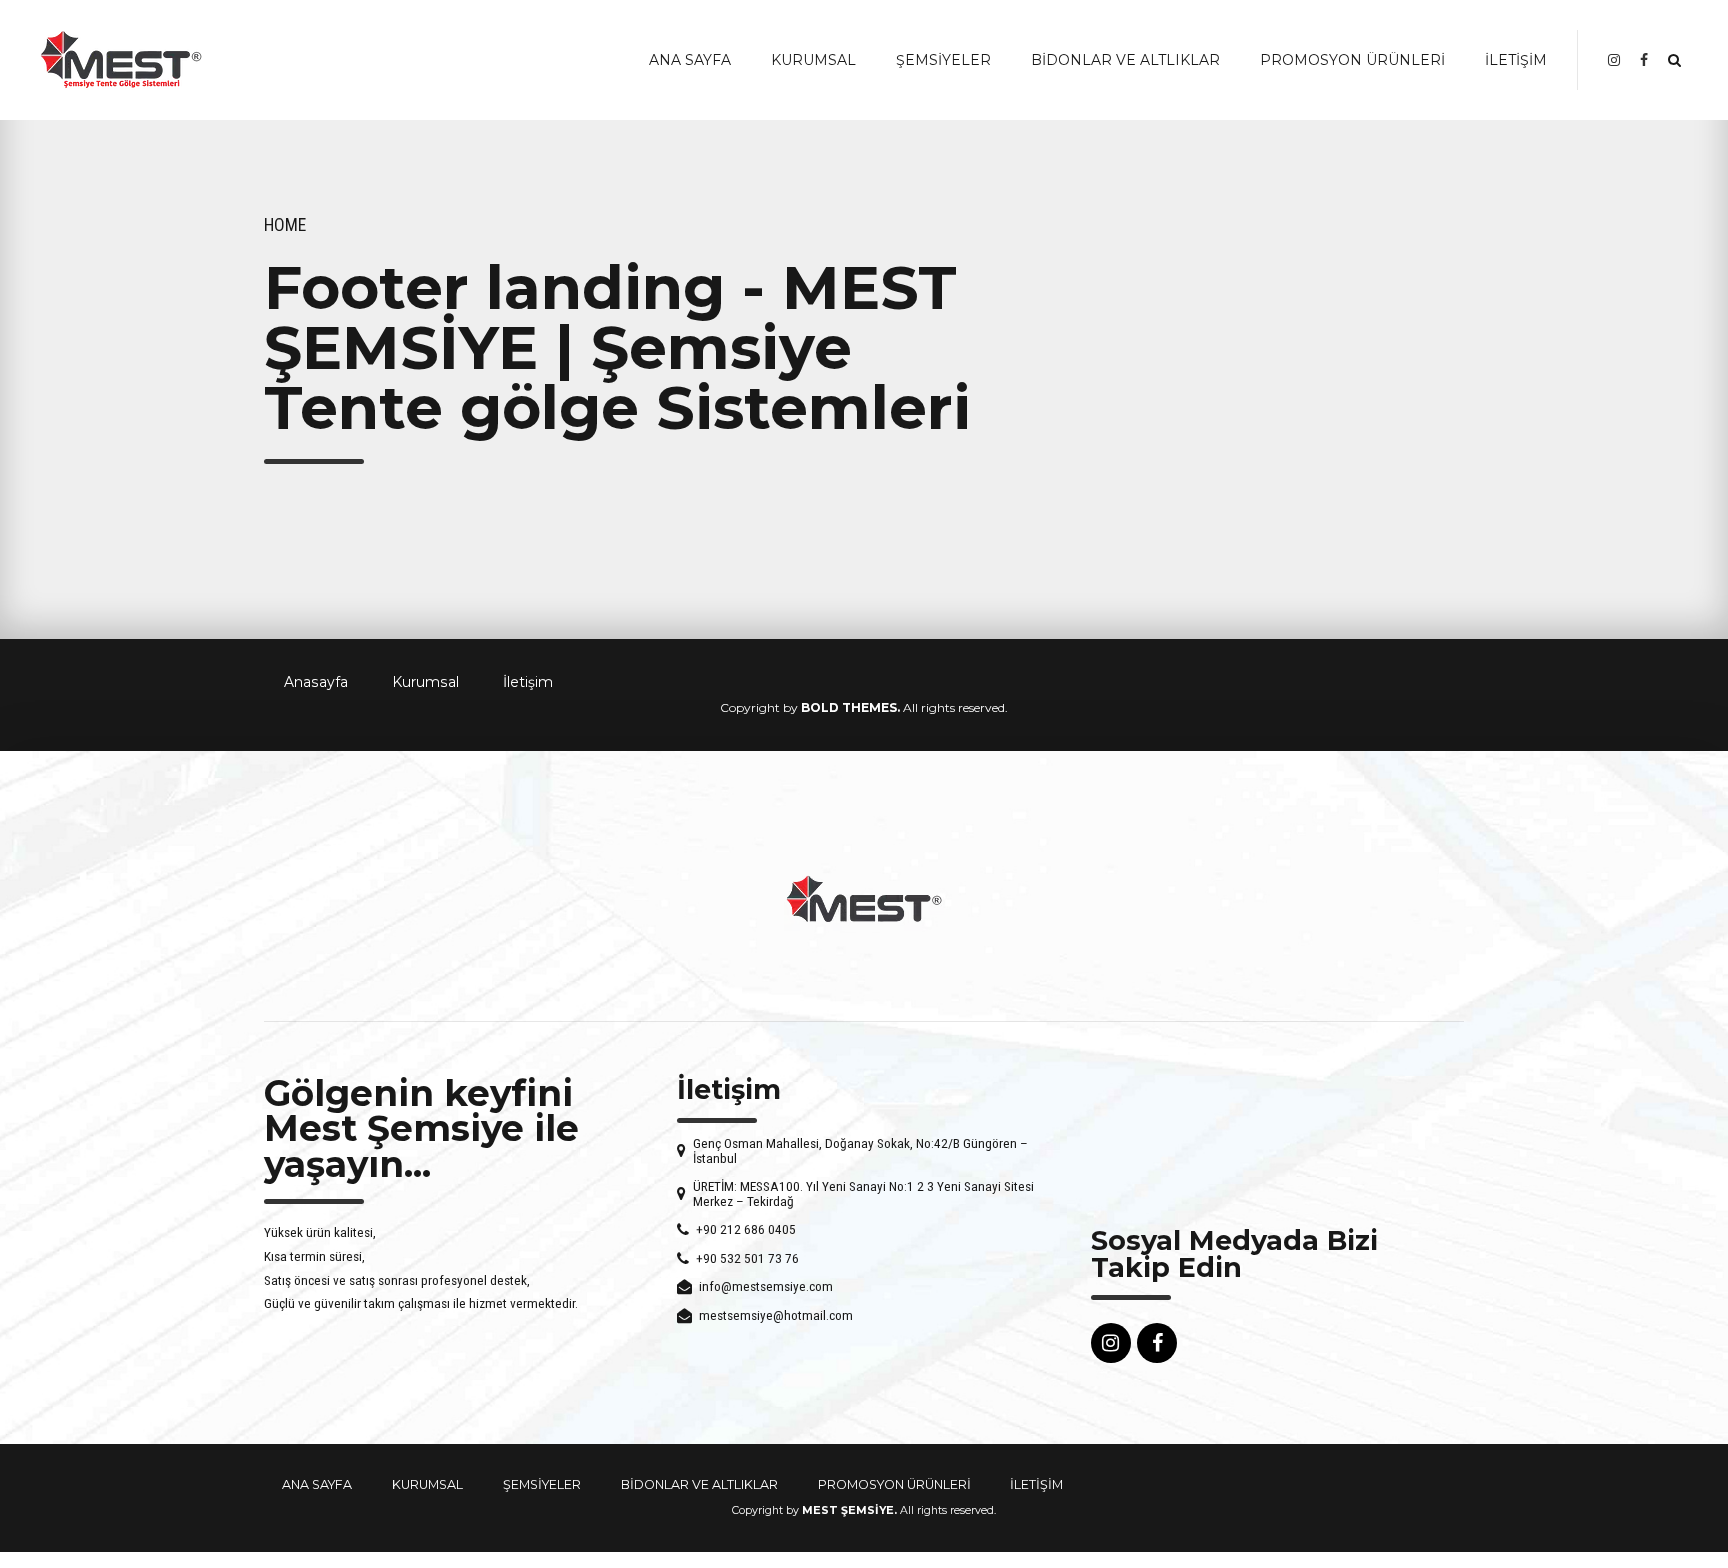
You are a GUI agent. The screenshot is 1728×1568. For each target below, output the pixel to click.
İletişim (528, 682)
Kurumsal (425, 682)
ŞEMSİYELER (943, 60)
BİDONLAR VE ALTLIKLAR (1125, 60)
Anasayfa (316, 682)
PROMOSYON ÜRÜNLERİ (1352, 60)
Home (285, 225)
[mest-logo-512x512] (864, 899)
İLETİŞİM (1516, 60)
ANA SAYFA (690, 60)
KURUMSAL (813, 60)
